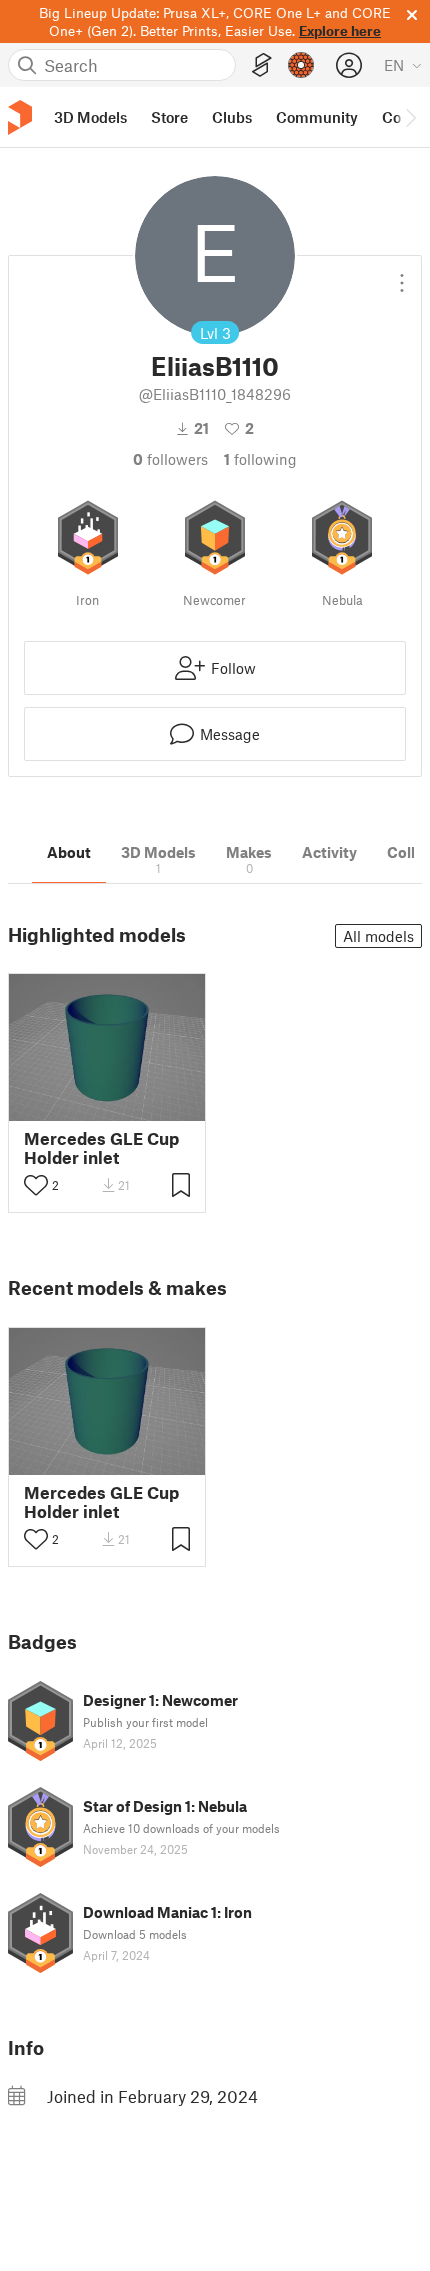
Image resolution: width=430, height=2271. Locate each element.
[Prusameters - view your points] (301, 65)
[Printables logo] (20, 117)
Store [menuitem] (169, 117)
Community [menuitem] (317, 117)
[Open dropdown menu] (402, 275)
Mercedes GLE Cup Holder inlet (101, 1148)
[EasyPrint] (262, 65)
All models (378, 936)
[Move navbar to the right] (410, 117)
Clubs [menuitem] (232, 117)
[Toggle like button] (36, 1185)
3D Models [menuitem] (90, 117)
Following (260, 459)
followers (170, 459)
